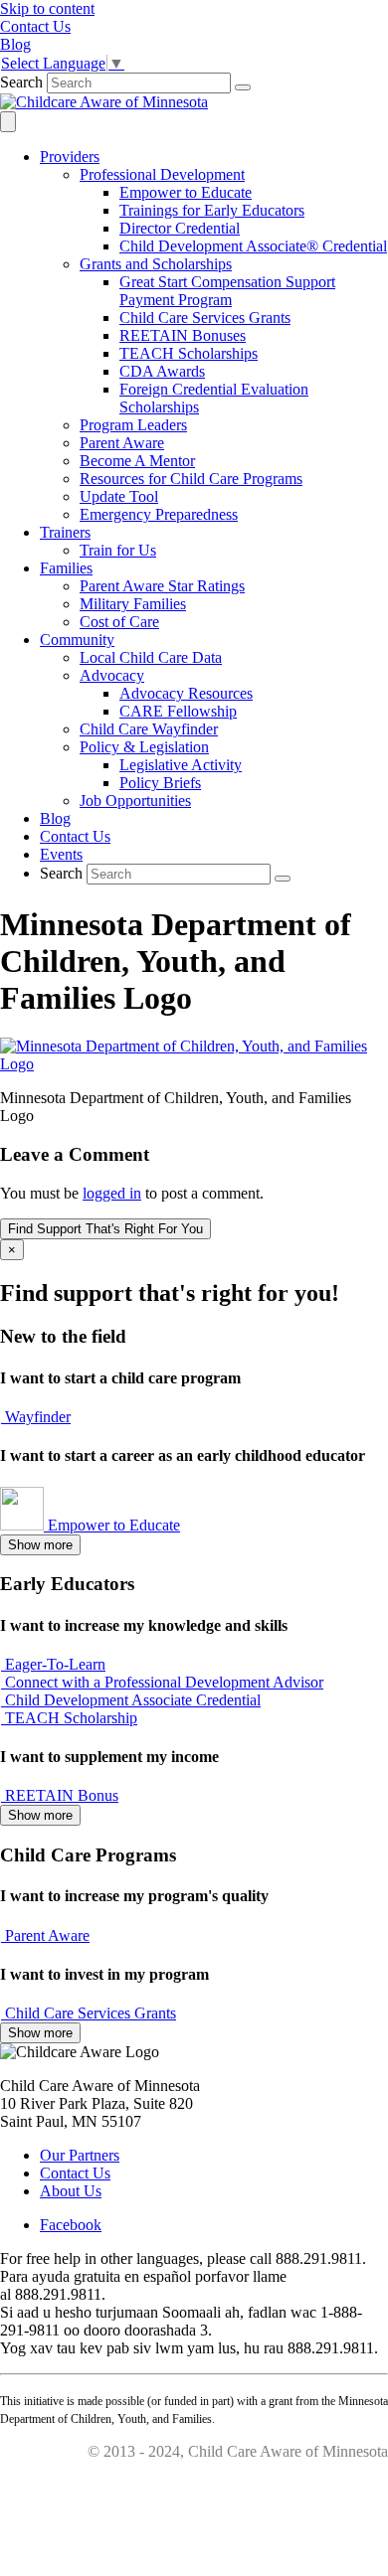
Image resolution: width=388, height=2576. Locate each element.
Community (77, 640)
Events (61, 854)
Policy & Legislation (144, 747)
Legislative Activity (181, 765)
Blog (55, 818)
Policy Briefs (160, 783)
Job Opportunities (135, 801)
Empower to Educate (186, 192)
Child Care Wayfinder (149, 729)
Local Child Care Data (151, 657)
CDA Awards (162, 371)
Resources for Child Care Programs (191, 479)
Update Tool (119, 496)
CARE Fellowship (178, 711)
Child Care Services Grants (205, 318)
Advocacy (112, 675)
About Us (71, 2191)
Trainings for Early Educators (212, 210)
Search (21, 82)
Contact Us (75, 836)
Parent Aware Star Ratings (162, 586)
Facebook (71, 2225)
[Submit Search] (243, 87)
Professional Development (162, 174)
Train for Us (118, 550)
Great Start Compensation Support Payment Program (227, 291)
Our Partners (80, 2155)
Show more (40, 1545)
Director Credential (180, 228)
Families (66, 568)
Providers (70, 157)
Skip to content (47, 8)
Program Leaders (133, 425)
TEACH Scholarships (189, 353)
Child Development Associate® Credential (253, 246)
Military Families (133, 604)
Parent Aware (122, 443)
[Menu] (8, 122)
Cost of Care (119, 622)
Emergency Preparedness (159, 514)
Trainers (65, 532)
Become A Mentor (137, 461)
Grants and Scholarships (156, 264)
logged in (112, 1193)
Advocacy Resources (186, 693)
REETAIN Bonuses (183, 335)
